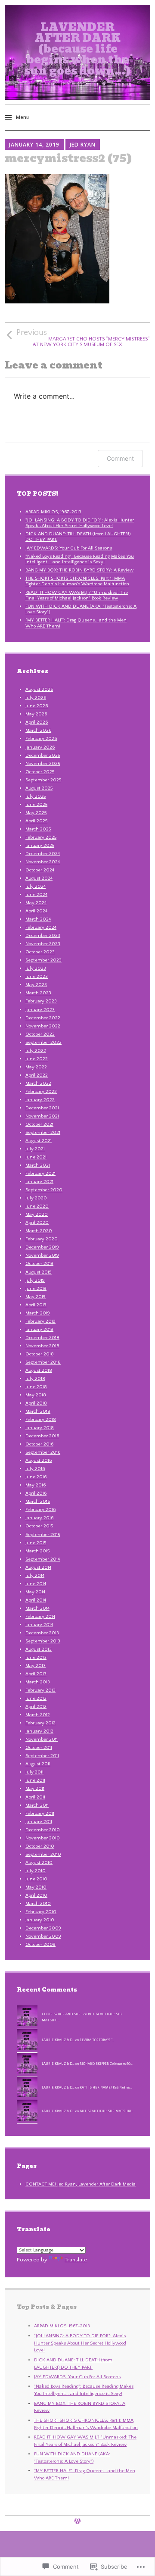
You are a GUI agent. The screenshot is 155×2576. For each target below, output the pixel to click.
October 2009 (40, 1945)
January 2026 (40, 747)
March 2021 (38, 1165)
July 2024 (36, 887)
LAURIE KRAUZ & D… (58, 2040)
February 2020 (42, 1239)
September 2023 (43, 960)
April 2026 (37, 722)
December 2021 (42, 1108)
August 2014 (38, 1567)
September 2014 (43, 1559)
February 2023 (41, 1001)
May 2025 (36, 813)
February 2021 (40, 1174)
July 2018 (35, 1379)
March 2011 (37, 1805)
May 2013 (36, 1666)
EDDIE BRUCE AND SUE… (62, 2014)
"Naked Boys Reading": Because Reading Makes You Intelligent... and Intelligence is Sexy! (80, 559)
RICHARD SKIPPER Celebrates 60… (106, 2064)
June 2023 (37, 977)
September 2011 (42, 1756)
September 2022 (43, 1043)
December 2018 (42, 1338)
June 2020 (37, 1206)
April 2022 (37, 1075)
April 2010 (36, 1895)
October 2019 (39, 1264)
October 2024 (40, 870)
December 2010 (43, 1830)
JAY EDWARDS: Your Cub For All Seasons (69, 548)
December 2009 (43, 1928)
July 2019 (35, 1280)
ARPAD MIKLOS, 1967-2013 (53, 512)
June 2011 (35, 1780)
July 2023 (36, 968)
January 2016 (39, 1518)
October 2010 (40, 1846)
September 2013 (43, 1641)
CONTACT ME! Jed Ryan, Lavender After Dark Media (81, 2184)
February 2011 (40, 1814)
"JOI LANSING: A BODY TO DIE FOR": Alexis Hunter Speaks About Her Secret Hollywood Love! (80, 523)
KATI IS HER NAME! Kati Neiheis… (106, 2087)
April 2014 (36, 1600)
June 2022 (37, 1059)
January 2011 (39, 1822)
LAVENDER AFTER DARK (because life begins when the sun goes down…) (77, 49)
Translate (76, 2260)
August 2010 (39, 1863)
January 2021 (39, 1182)
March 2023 (38, 993)
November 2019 (42, 1255)
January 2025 (40, 846)
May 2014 (35, 1592)
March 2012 (38, 1715)
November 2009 (43, 1936)
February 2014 (40, 1617)
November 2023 (43, 944)
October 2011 (39, 1748)
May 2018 (36, 1395)
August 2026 (39, 690)
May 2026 (36, 714)
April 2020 (37, 1223)
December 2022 (43, 1018)
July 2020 (36, 1198)
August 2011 (38, 1764)
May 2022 (36, 1067)
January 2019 (39, 1330)
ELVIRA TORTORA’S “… (97, 2040)
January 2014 (39, 1625)
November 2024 (43, 862)
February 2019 (40, 1321)
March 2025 (38, 829)
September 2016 (43, 1452)
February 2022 (41, 1092)
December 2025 (43, 756)
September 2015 (43, 1535)
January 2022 (40, 1100)
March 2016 (38, 1502)
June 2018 (36, 1387)
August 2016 (39, 1461)
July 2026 (36, 698)
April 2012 (36, 1707)
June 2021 (36, 1157)
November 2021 (42, 1116)
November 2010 (43, 1838)
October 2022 (40, 1034)
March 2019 (38, 1313)
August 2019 (39, 1272)
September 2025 (43, 780)
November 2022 (43, 1026)
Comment (120, 458)
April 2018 (36, 1403)
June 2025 (36, 805)
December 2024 (43, 854)
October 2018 (40, 1354)
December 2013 (42, 1633)
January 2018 (40, 1428)
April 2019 (36, 1305)
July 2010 (36, 1871)
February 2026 (41, 739)
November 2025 (43, 764)
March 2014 (37, 1608)
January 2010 (40, 1920)
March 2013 (38, 1682)
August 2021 (39, 1141)
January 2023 (40, 1010)
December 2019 (42, 1247)
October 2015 (39, 1526)
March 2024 (38, 919)
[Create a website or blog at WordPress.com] (77, 2522)
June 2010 (36, 1879)
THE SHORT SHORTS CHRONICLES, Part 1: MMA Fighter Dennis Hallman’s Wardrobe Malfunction (77, 581)
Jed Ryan (83, 145)
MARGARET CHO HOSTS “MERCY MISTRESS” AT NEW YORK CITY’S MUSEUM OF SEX (83, 338)
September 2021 (43, 1133)
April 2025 (36, 821)
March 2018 (38, 1411)
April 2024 (36, 911)
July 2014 (35, 1576)
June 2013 (36, 1658)
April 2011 (35, 1797)
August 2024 (39, 878)
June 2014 (36, 1584)
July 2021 (35, 1149)
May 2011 (35, 1789)
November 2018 (42, 1346)
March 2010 (38, 1904)
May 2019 (36, 1297)
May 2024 (36, 903)
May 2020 (37, 1215)
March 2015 (37, 1551)
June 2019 (36, 1289)
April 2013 (36, 1674)
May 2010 (36, 1887)
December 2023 (43, 936)
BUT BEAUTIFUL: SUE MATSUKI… (107, 2111)
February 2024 (41, 927)
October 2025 (40, 772)
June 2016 (36, 1477)
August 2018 (39, 1371)
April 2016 (36, 1493)
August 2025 (39, 788)
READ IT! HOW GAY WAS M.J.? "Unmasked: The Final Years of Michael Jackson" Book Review (77, 595)
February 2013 (40, 1690)
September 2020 (44, 1190)
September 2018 (43, 1362)
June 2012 (36, 1699)
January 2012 (39, 1731)
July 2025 (36, 796)
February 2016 (40, 1510)
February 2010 (41, 1912)
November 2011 (42, 1739)
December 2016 (42, 1436)
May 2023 (36, 985)
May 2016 (36, 1485)
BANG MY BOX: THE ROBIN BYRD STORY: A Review (79, 570)
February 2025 (41, 837)
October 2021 (39, 1124)
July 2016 (35, 1469)
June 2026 (37, 706)
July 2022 (36, 1051)
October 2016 (39, 1444)
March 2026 (38, 731)
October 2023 (40, 952)
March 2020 (39, 1231)
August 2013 (39, 1649)
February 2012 (40, 1723)
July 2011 (34, 1772)
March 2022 (38, 1083)
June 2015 (36, 1543)
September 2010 (43, 1855)
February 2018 (41, 1420)
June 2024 (36, 895)
